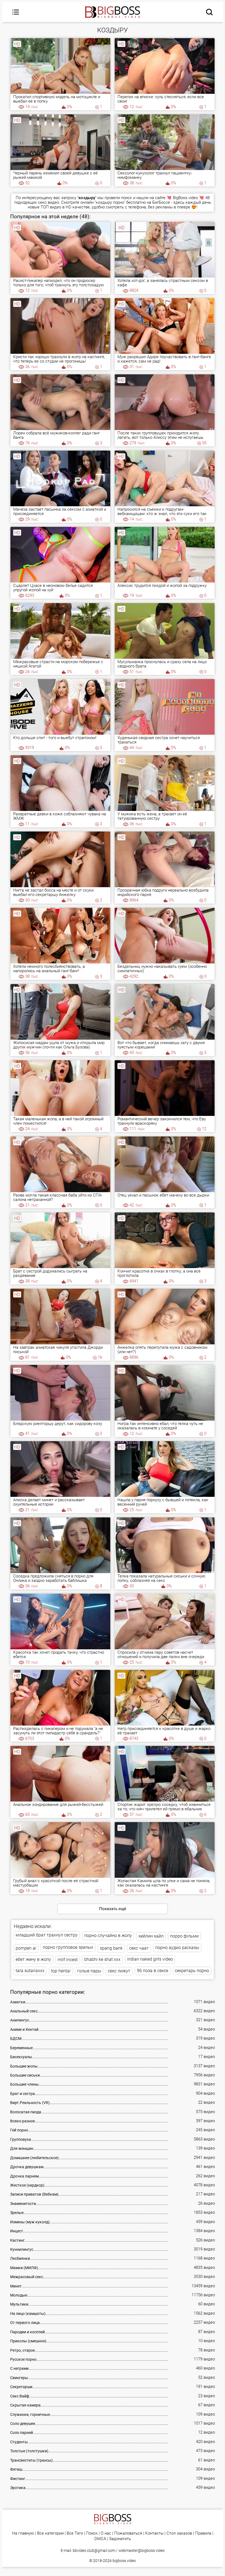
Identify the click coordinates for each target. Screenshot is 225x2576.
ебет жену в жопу (33, 1959)
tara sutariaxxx (30, 1971)
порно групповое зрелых (68, 1947)
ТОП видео (51, 207)
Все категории (50, 2533)
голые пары (89, 1971)
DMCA (100, 2539)
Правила (203, 2533)
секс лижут (119, 1971)
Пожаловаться (128, 2533)
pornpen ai (26, 1948)
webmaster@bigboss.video (142, 2550)
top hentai (61, 1971)
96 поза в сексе (153, 1971)
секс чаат (139, 1948)
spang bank (111, 1948)
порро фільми (184, 1936)
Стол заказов (179, 2533)
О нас (106, 2533)
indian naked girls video (150, 1959)
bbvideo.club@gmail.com (94, 2550)
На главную (23, 2533)
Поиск (92, 2533)
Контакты (154, 2533)
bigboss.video (124, 2561)
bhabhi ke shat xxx (102, 1959)
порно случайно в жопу (108, 1935)
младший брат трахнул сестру (47, 1935)
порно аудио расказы (177, 1948)
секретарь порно (192, 1971)
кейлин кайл (151, 1936)
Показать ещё (113, 1909)
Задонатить (120, 2539)
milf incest (68, 1960)
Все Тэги (75, 2533)
